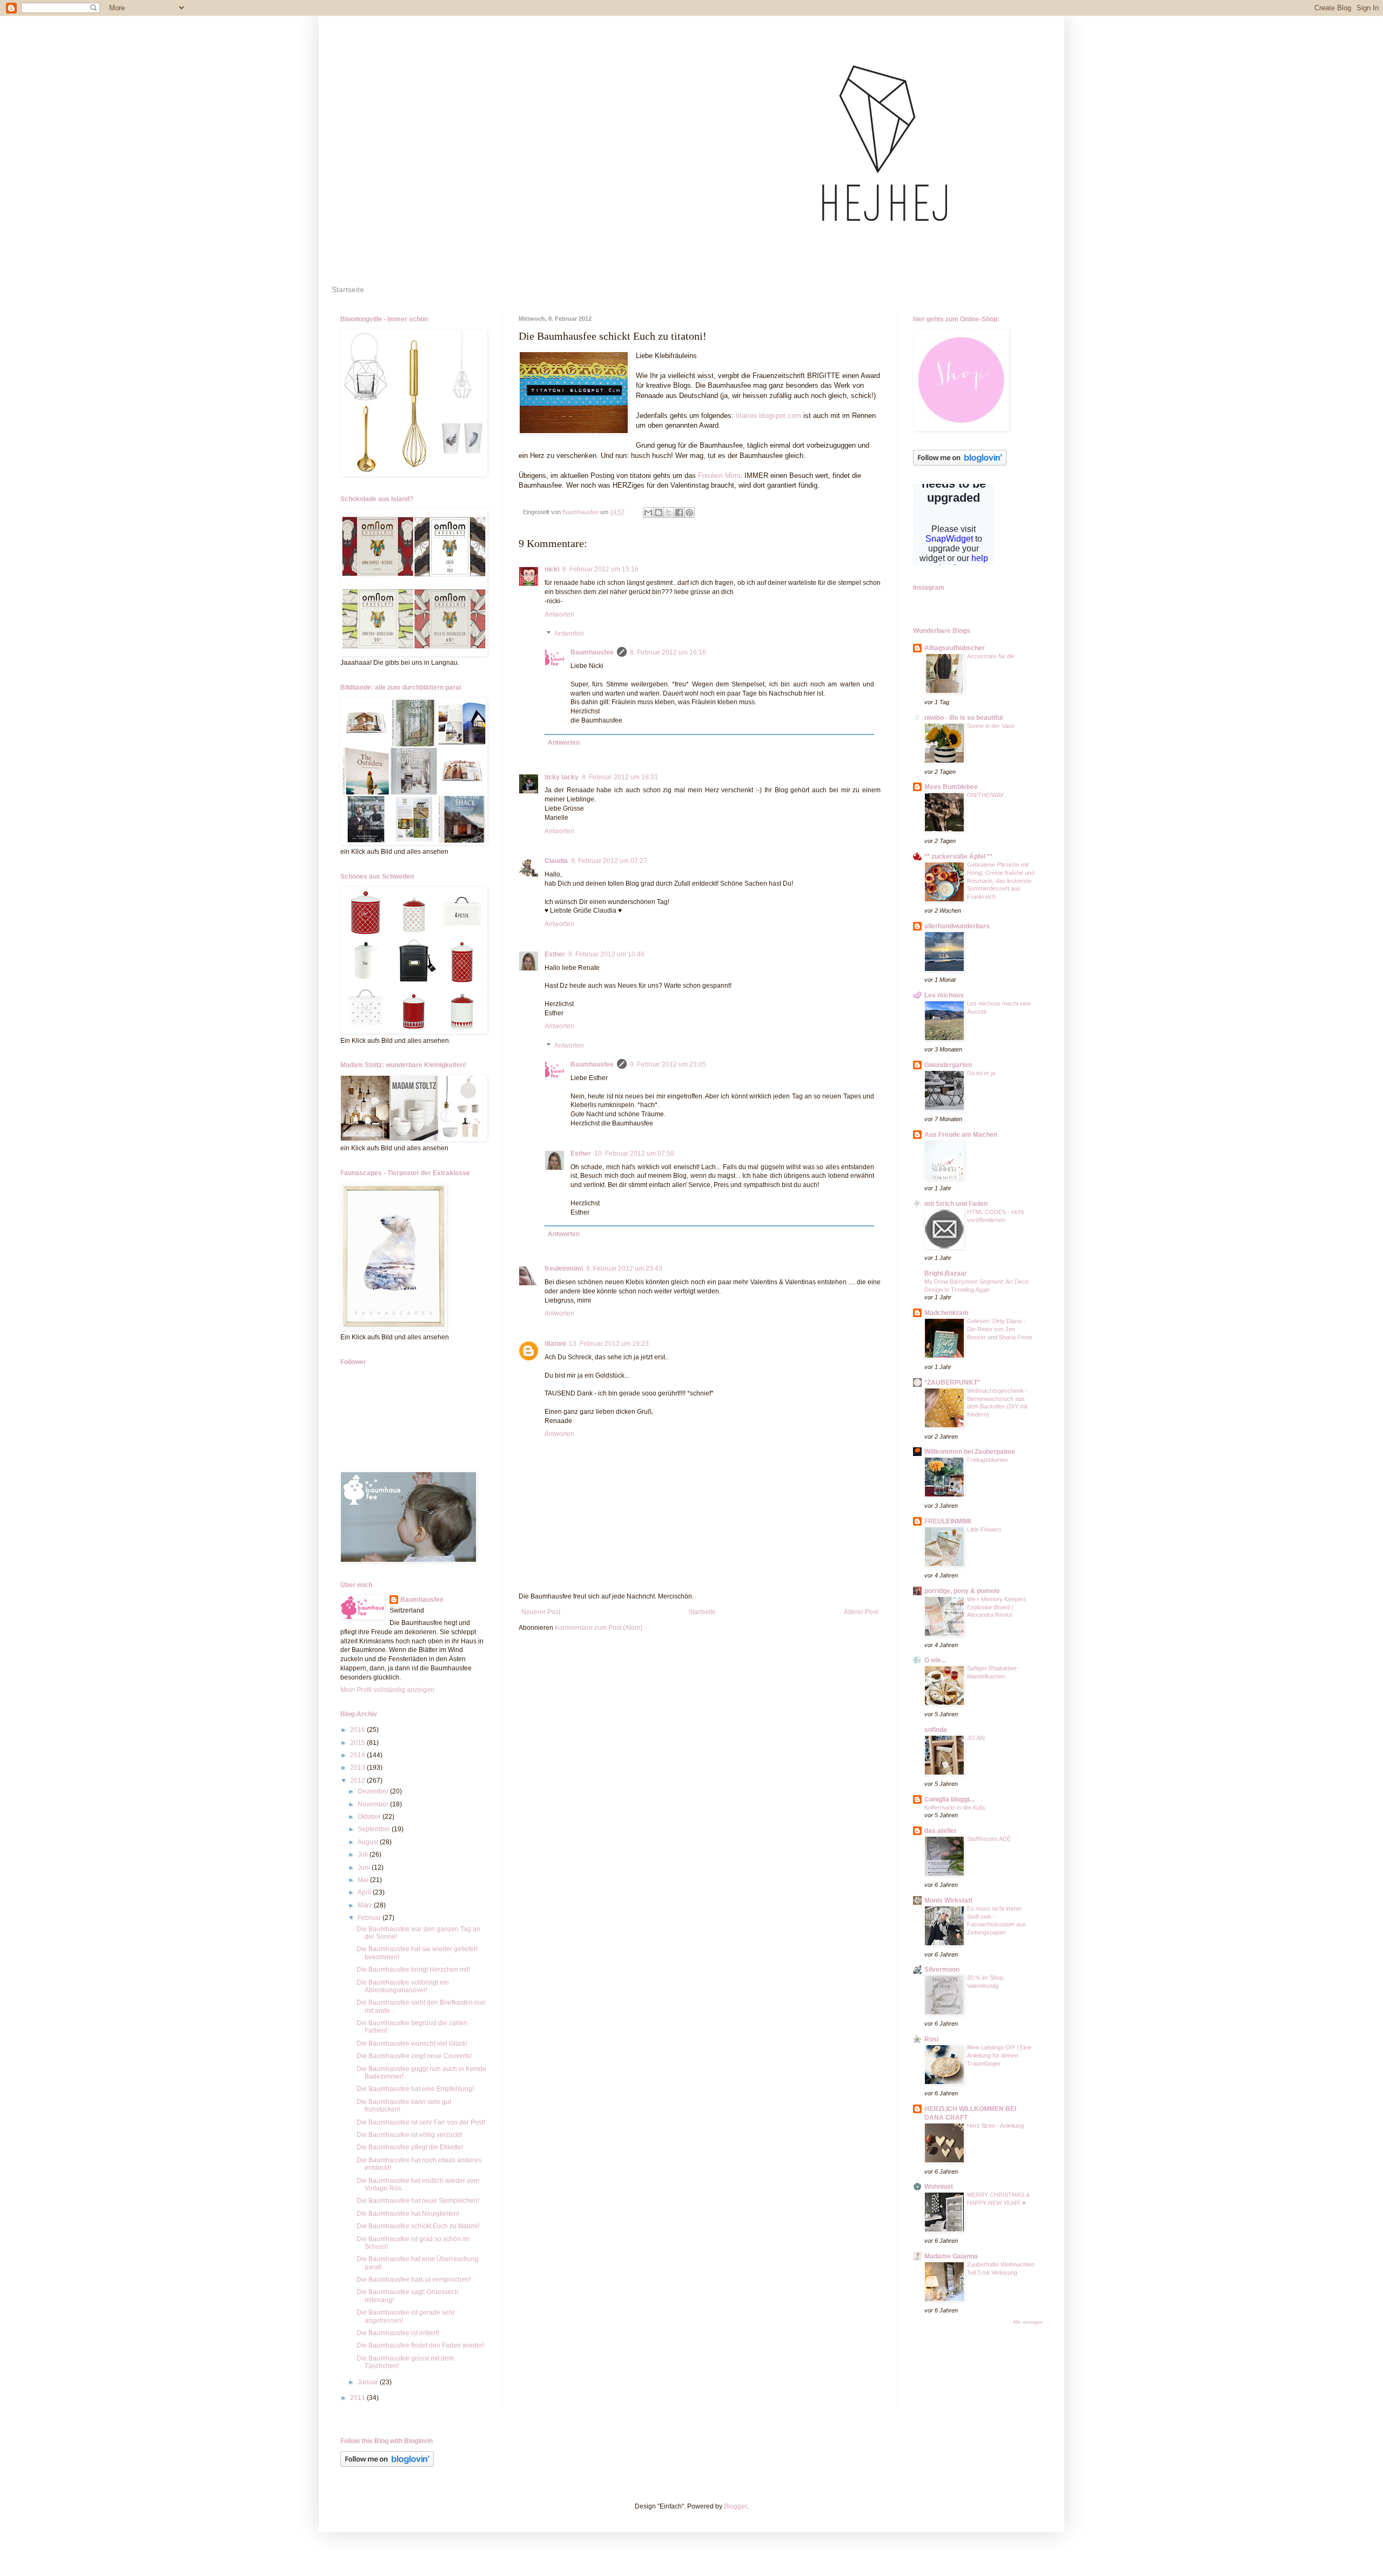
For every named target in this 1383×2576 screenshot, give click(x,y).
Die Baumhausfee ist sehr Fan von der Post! (421, 2122)
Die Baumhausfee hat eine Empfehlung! (415, 2089)
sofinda (936, 1730)
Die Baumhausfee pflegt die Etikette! (410, 2147)
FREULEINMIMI (948, 1521)
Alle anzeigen (1028, 2322)
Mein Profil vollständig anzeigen (387, 1690)
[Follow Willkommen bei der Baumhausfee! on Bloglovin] (960, 463)
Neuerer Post (541, 1612)
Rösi (931, 2039)
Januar (369, 2382)
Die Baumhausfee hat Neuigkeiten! (408, 2214)
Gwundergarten (948, 1065)
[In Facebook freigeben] (679, 512)
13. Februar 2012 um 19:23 (609, 1344)
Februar (370, 1918)
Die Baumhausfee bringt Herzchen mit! (413, 1970)
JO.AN (976, 1738)
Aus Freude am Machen (961, 1135)
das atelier (941, 1831)
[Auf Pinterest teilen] (689, 512)
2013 (358, 1768)
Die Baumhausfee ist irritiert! (398, 2333)
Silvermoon (942, 1970)
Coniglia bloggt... (949, 1799)
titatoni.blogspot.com (768, 416)
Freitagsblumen (987, 1460)
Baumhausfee (592, 652)
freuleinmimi (564, 1269)
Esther (555, 954)
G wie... (935, 1660)
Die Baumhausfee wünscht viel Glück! (412, 2044)
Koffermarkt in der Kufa (955, 1808)
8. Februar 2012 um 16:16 (668, 652)
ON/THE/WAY (985, 795)
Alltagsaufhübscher (955, 648)
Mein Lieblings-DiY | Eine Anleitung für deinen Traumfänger (999, 2055)
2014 (358, 1755)
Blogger (735, 2506)
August (369, 1842)
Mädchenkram (946, 1313)
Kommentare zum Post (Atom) (599, 1628)
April (365, 1892)
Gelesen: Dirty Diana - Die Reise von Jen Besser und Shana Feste (1000, 1329)
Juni (365, 1867)
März (366, 1905)
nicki (552, 569)
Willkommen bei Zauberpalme (970, 1452)
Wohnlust (939, 2187)
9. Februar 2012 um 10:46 (606, 954)
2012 (358, 1781)
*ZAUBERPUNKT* (952, 1383)
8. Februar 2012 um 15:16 (600, 569)
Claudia (556, 861)
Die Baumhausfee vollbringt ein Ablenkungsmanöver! (403, 1986)
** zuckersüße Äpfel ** (958, 857)
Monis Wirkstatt (948, 1900)
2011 (358, 2398)
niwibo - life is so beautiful (964, 718)
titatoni (555, 1344)
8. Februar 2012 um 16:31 (620, 777)
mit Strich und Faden (956, 1204)
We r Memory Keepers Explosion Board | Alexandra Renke (997, 1607)
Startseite (348, 289)
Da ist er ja (981, 1073)
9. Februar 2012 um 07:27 (609, 861)
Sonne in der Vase (991, 726)
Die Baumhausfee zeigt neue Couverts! (414, 2056)
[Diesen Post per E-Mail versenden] (648, 512)
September (375, 1829)
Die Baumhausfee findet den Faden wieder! (420, 2345)
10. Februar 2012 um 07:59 (634, 1154)
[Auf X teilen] (669, 512)
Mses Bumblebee (951, 787)
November (374, 1804)
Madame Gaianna (951, 2256)
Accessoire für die (991, 656)
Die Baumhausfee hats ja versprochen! (414, 2280)
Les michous (944, 995)
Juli (364, 1855)
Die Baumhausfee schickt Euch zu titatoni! (418, 2226)
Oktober (370, 1817)
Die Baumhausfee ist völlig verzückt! (409, 2135)
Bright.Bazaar (946, 1273)
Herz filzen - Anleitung (995, 2126)
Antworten (559, 615)
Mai (364, 1880)
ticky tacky (562, 777)
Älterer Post (861, 1612)
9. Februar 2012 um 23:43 (624, 1269)
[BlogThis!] (659, 512)
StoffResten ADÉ (989, 1839)
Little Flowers (984, 1529)
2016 (358, 1730)
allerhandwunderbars (957, 926)
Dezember (374, 1791)
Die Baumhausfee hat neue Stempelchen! (418, 2201)
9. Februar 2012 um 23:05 (668, 1064)
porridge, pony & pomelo (962, 1591)
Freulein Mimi (719, 476)
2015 (358, 1743)
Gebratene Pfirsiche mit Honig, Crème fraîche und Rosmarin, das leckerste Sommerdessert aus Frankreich (1001, 881)
